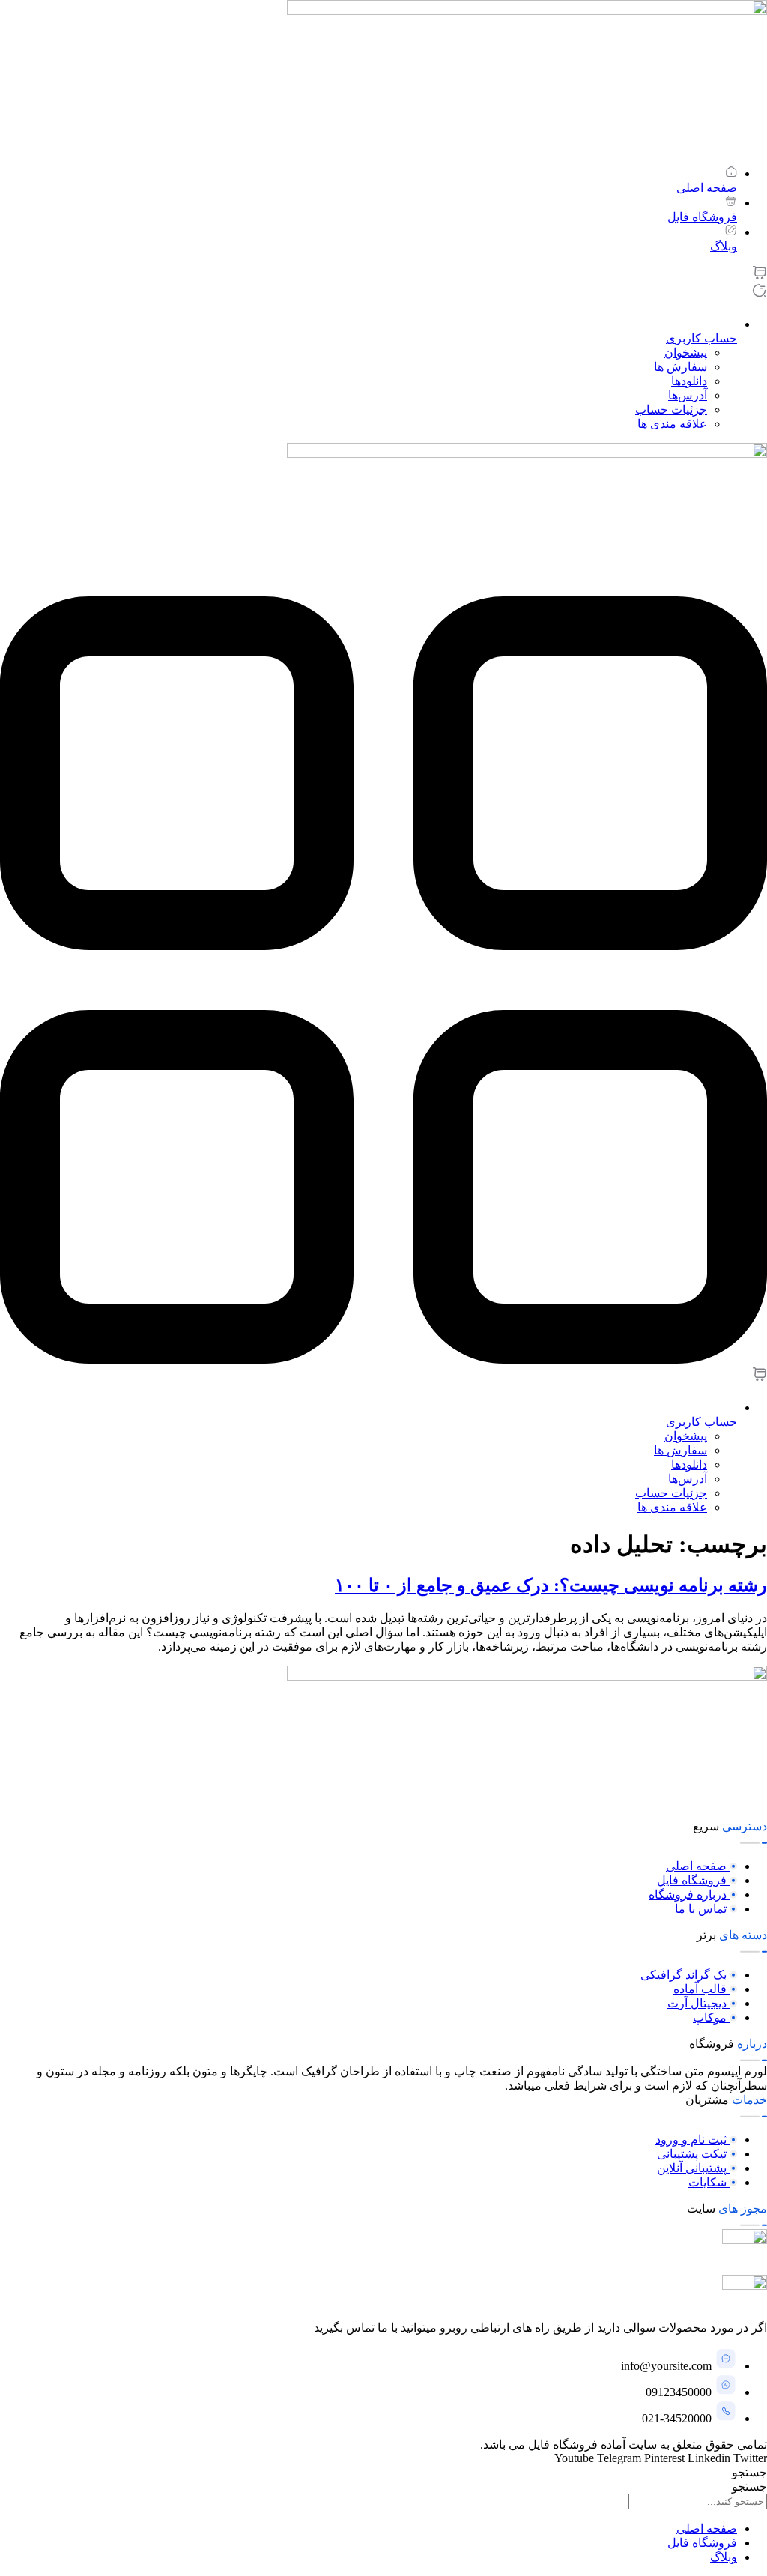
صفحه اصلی (707, 2528)
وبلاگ (724, 2557)
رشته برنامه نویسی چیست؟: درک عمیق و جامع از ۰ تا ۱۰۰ (551, 1585)
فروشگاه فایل (702, 2543)
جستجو (749, 2472)
